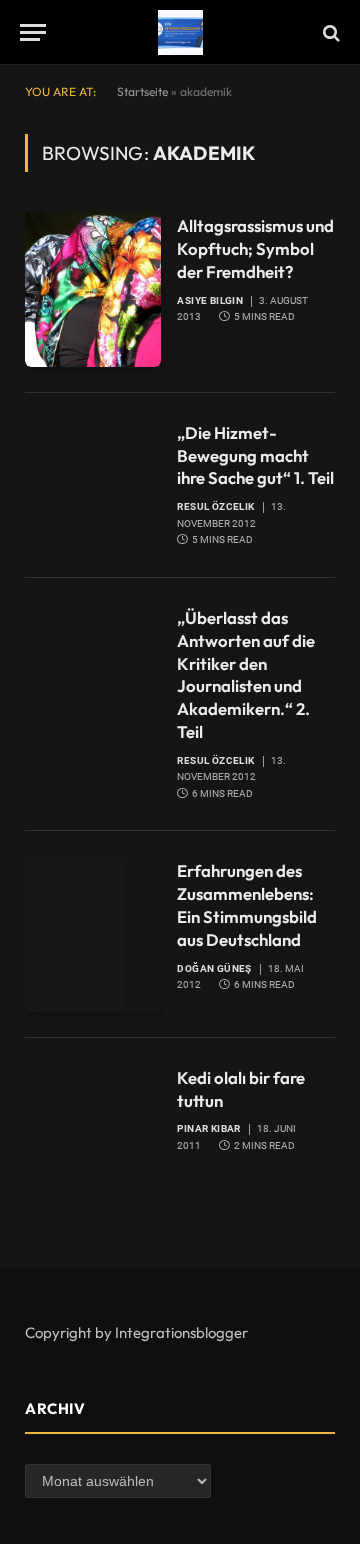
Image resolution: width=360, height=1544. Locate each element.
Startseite (142, 91)
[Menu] (33, 32)
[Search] (329, 32)
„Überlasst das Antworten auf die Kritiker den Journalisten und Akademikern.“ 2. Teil (246, 674)
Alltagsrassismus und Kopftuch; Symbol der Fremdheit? (255, 248)
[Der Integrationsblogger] (180, 32)
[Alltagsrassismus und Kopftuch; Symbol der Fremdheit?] (93, 289)
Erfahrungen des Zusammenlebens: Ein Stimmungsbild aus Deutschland (247, 905)
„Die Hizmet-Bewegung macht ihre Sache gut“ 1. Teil (255, 455)
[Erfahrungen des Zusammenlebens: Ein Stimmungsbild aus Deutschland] (93, 934)
